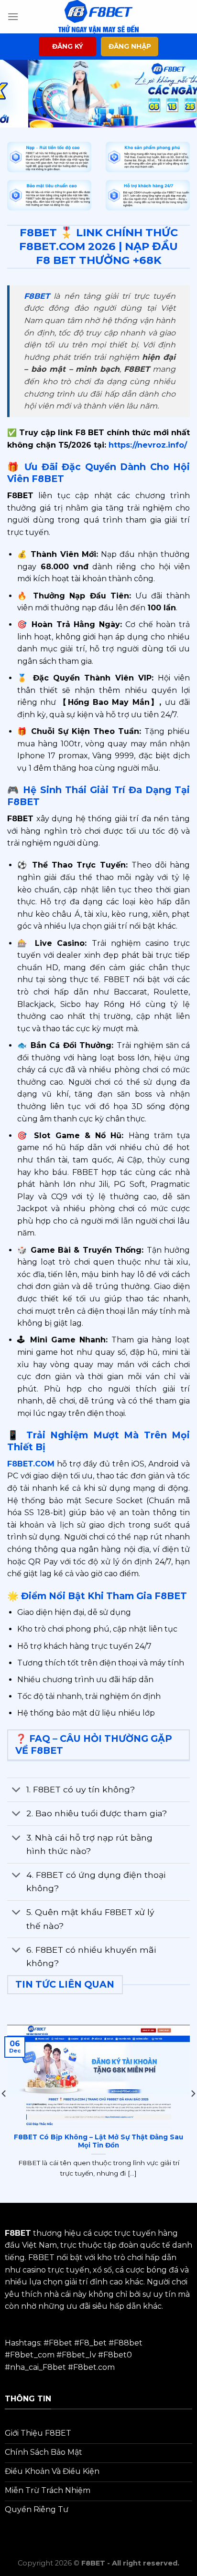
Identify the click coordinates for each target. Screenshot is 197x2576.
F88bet (128, 2343)
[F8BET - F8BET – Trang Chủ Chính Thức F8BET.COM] (98, 17)
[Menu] (13, 16)
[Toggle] (16, 1791)
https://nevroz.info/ (147, 445)
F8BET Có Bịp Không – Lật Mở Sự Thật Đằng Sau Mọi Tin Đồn (98, 2141)
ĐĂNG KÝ (68, 46)
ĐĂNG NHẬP (130, 46)
